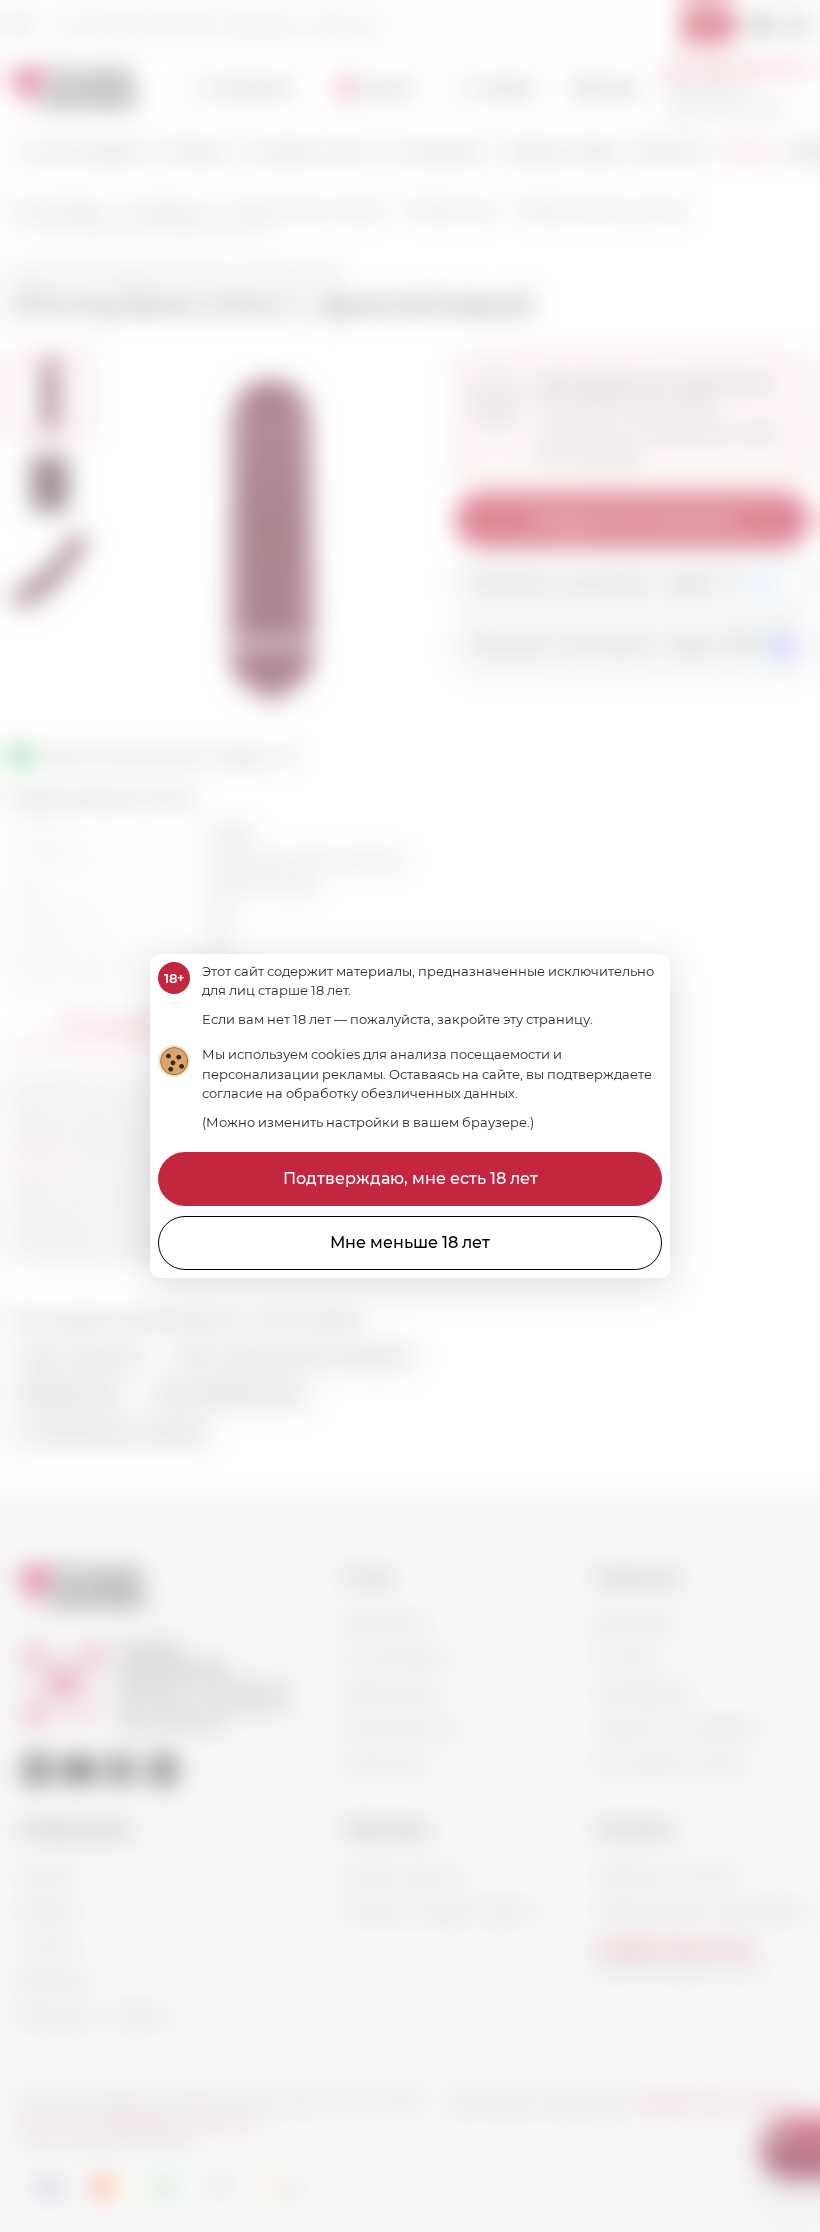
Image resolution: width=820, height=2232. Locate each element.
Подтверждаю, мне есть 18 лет (410, 1178)
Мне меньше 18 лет (410, 1242)
